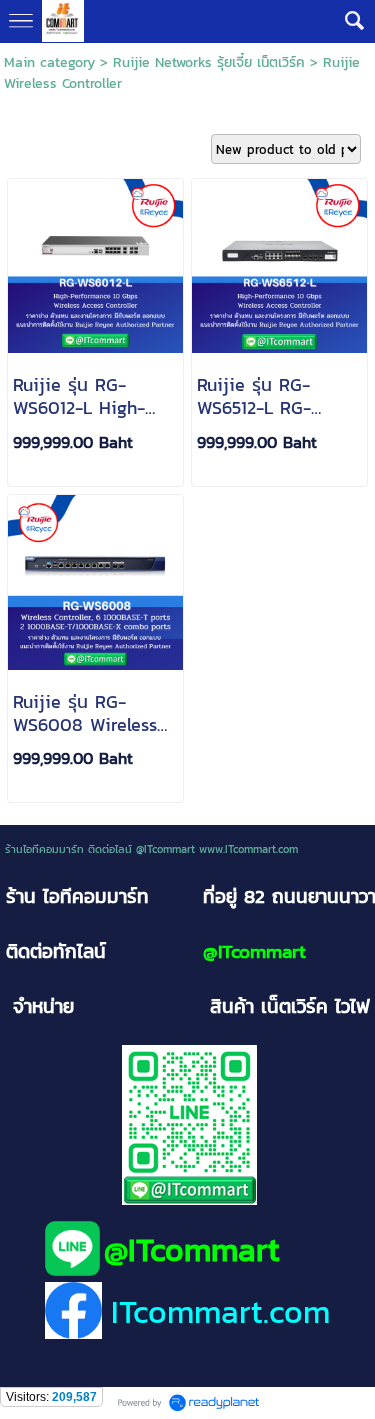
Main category (49, 62)
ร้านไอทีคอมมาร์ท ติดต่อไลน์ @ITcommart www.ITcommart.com (151, 849)
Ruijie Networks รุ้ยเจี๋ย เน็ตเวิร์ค (209, 62)
